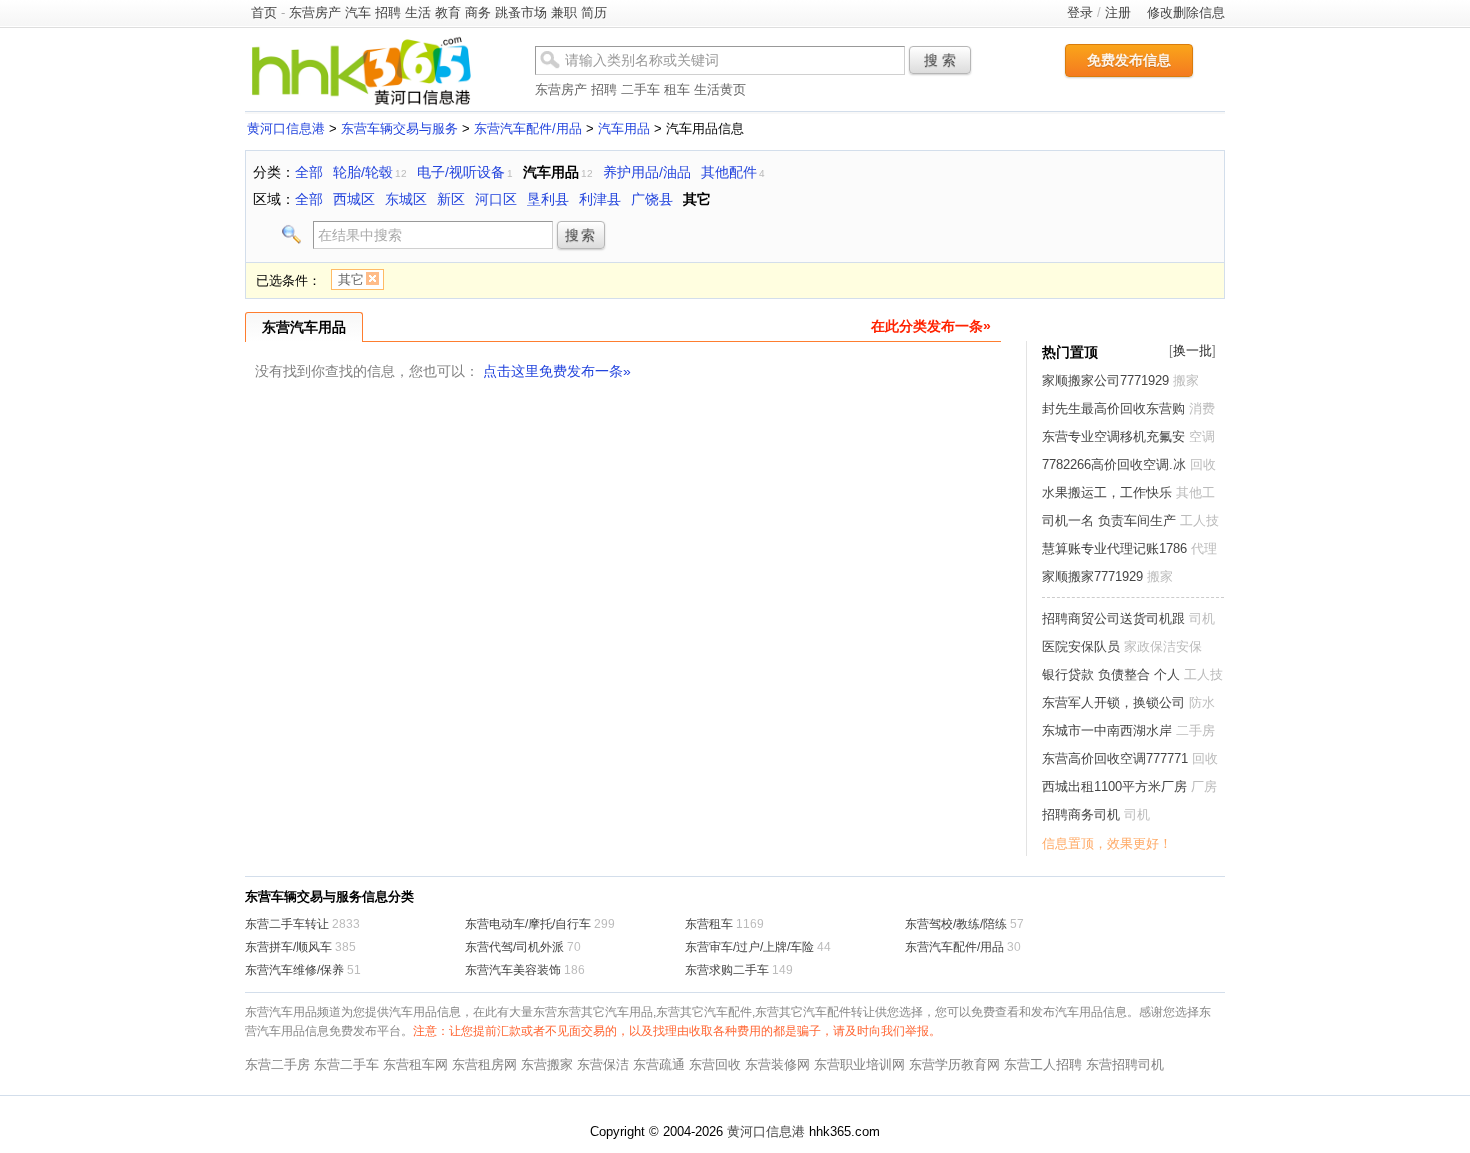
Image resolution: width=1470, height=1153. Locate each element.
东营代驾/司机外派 (514, 947)
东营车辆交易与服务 (399, 128)
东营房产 (315, 12)
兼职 (564, 12)
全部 (309, 172)
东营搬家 (547, 1064)
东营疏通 (659, 1064)
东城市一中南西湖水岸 (1107, 730)
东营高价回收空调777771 (1115, 758)
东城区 (406, 199)
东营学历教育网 (954, 1064)
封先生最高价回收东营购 (1113, 408)
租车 (677, 89)
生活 (418, 12)
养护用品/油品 (647, 172)
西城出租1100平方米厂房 (1114, 786)
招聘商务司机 (1081, 814)
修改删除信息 (1186, 12)
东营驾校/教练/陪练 (956, 924)
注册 (1118, 12)
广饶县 (652, 199)
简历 (594, 12)
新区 (451, 199)
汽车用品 (624, 128)
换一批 (1192, 350)
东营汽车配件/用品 (528, 128)
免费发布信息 (1129, 60)
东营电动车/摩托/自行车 (528, 924)
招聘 (388, 12)
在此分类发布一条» (931, 326)
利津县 (600, 199)
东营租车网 (415, 1064)
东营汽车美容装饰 (513, 970)
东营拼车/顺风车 (288, 947)
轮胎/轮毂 (363, 172)
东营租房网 (484, 1064)
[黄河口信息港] (361, 104)
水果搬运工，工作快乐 (1107, 492)
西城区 (354, 199)
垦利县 (548, 199)
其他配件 (729, 172)
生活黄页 (720, 89)
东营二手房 (277, 1064)
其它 (697, 199)
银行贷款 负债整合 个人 (1111, 674)
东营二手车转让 (287, 924)
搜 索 (940, 60)
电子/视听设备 (461, 172)
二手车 (640, 89)
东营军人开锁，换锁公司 (1113, 702)
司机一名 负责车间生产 (1109, 520)
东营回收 (715, 1064)
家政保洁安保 (1163, 646)
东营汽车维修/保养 (294, 970)
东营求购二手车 (727, 970)
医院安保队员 (1081, 646)
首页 (264, 12)
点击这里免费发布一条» (557, 371)
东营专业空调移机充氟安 (1113, 436)
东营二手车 (346, 1064)
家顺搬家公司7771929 (1105, 380)
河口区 (496, 199)
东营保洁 (603, 1064)
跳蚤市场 (521, 12)
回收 (1203, 464)
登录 (1080, 12)
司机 (1202, 618)
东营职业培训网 (859, 1064)
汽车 (358, 12)
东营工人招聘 (1043, 1064)
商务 (478, 12)
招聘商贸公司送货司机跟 (1113, 618)
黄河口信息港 (286, 128)
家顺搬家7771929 (1092, 576)
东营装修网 (777, 1064)
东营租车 (709, 924)
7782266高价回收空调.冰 (1114, 464)
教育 (448, 12)
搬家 (1186, 380)
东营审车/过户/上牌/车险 (749, 947)
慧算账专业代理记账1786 (1114, 548)
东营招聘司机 (1125, 1064)
